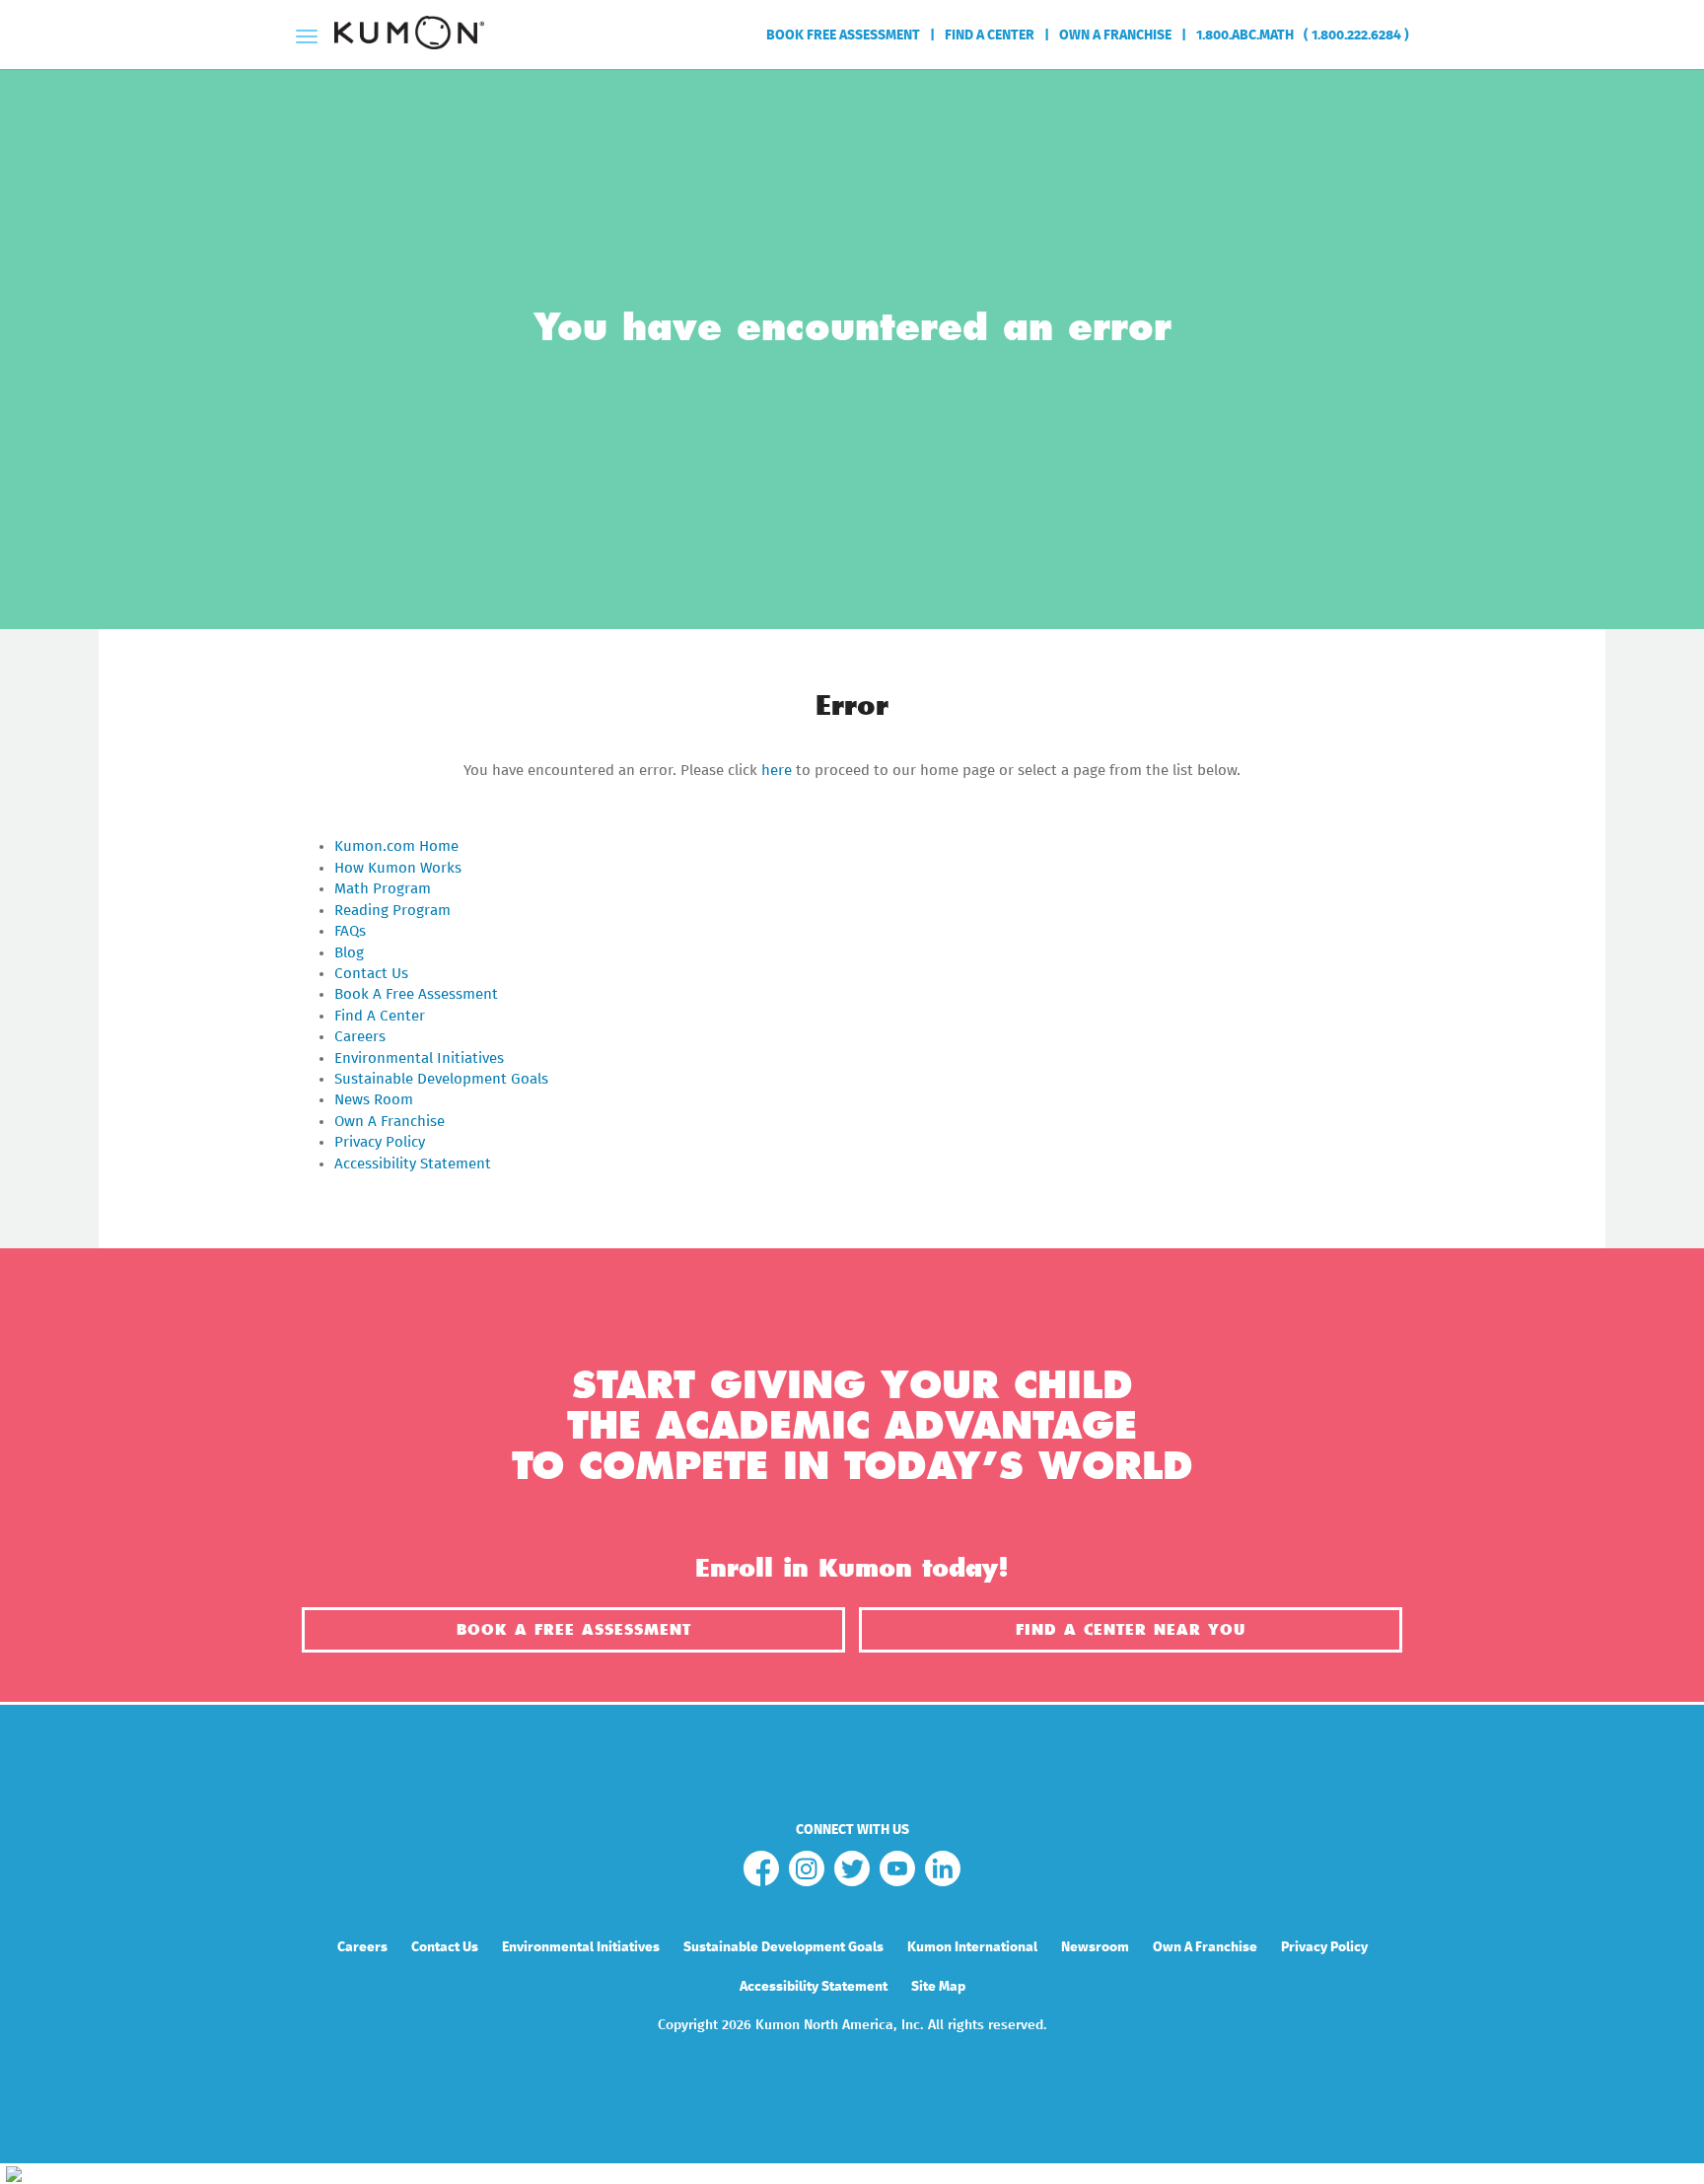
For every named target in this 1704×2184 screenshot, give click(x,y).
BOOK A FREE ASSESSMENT (574, 1630)
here (777, 771)
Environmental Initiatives (419, 1058)
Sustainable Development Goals (441, 1079)
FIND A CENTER (990, 35)
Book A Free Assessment (416, 994)
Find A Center (380, 1016)
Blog (349, 953)
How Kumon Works (398, 868)
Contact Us (371, 974)
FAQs (350, 931)
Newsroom (1095, 1947)
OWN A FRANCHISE (1115, 35)
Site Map (938, 1987)
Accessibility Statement (413, 1164)
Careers (360, 1037)
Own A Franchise (390, 1122)
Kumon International (972, 1947)
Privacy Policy (380, 1142)
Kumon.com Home (396, 846)
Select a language (1405, 103)
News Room (374, 1100)
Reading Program (392, 911)
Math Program (383, 889)
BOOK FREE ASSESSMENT (843, 35)
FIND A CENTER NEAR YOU (1131, 1630)
